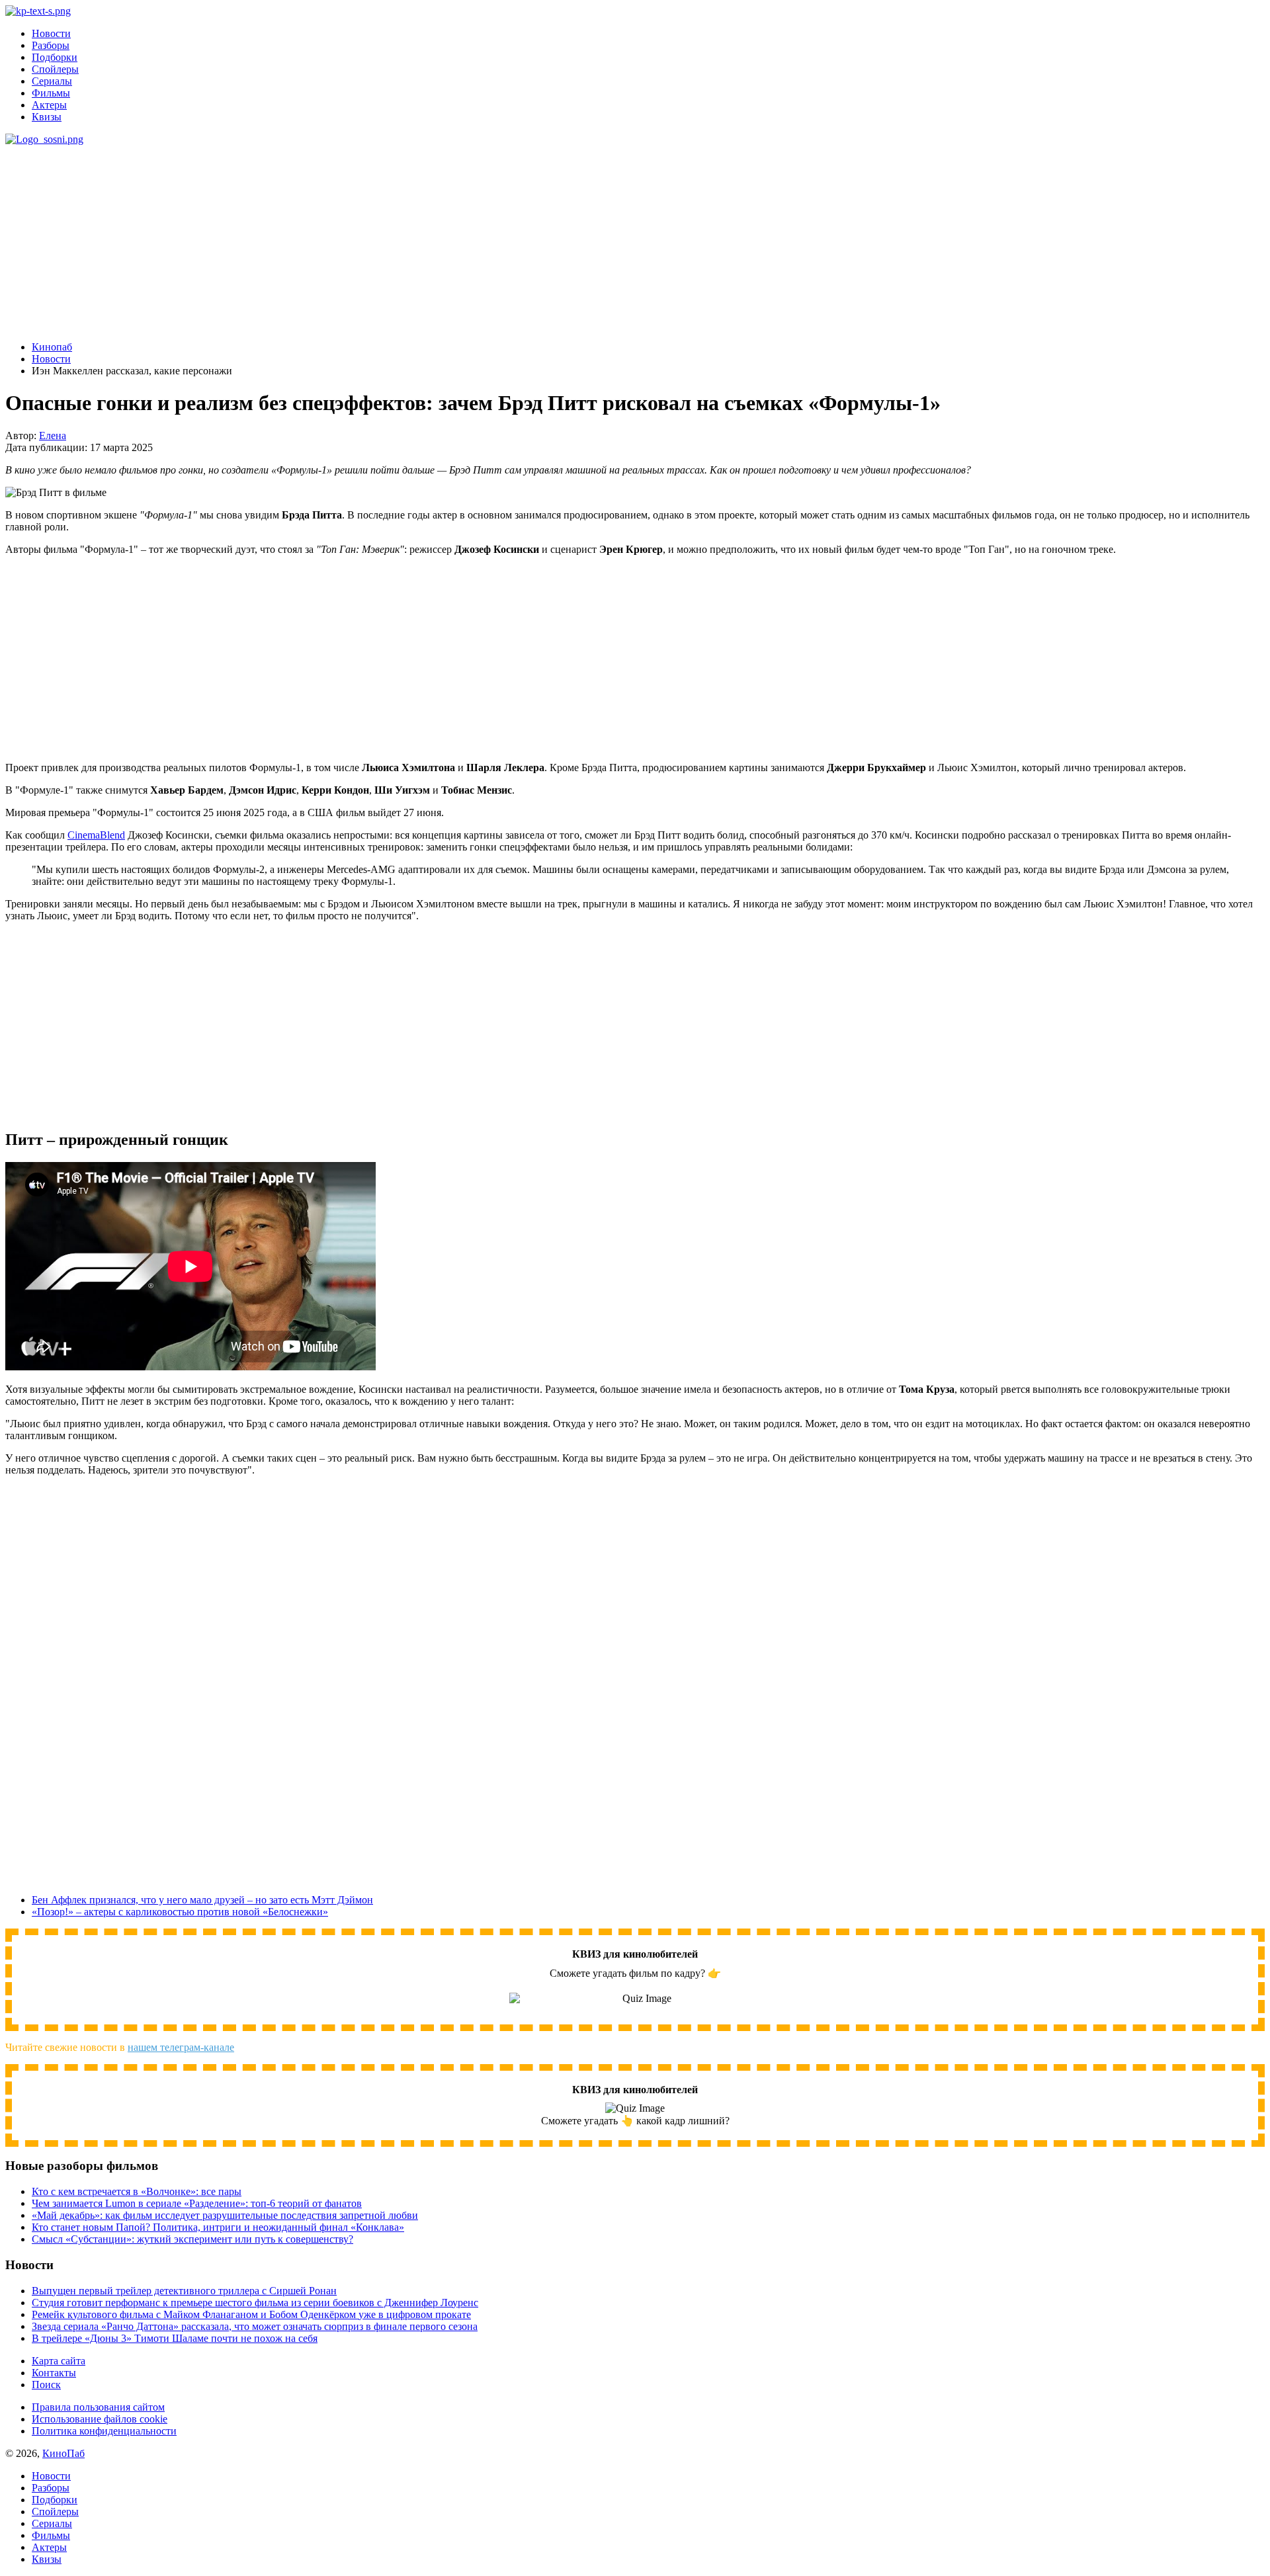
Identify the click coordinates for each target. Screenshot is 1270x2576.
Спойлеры (55, 69)
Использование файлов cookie (100, 2419)
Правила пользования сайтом (98, 2407)
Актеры (49, 105)
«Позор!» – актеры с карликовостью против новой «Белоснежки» (180, 1912)
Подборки (55, 57)
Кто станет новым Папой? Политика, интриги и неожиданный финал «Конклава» (218, 2227)
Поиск (46, 2385)
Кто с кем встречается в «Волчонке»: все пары (137, 2191)
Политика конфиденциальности (104, 2431)
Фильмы (51, 93)
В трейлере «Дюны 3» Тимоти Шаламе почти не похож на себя (175, 2338)
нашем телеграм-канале (181, 2047)
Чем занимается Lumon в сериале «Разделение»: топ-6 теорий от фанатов (197, 2203)
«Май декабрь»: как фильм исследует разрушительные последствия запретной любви (225, 2215)
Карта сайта (59, 2361)
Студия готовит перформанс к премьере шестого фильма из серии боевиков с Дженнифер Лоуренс (255, 2303)
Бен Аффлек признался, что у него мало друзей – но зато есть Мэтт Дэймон (202, 1900)
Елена (53, 436)
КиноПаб (63, 2453)
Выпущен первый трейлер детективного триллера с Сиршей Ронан (184, 2291)
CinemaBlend (96, 835)
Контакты (54, 2373)
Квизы (47, 117)
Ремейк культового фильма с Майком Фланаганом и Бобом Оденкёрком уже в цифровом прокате (251, 2314)
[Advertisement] (422, 238)
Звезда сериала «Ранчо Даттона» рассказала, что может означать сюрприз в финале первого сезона (255, 2326)
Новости (51, 33)
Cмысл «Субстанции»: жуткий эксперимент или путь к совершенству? (192, 2239)
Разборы (51, 45)
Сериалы (52, 81)
